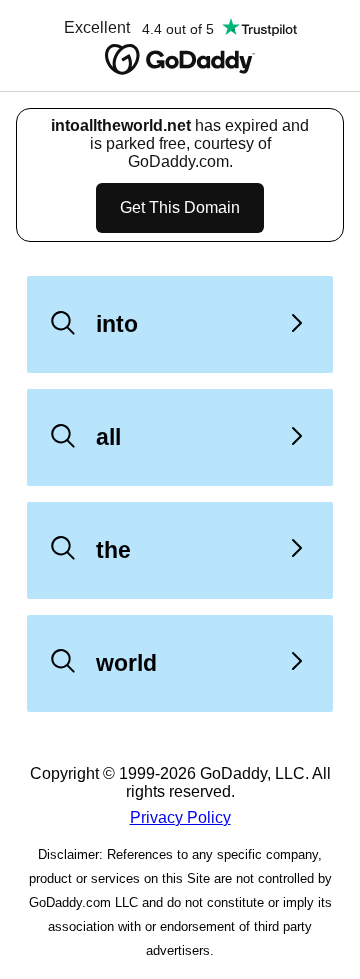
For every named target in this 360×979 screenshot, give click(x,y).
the (113, 550)
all (108, 437)
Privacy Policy (180, 817)
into (117, 324)
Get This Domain (180, 207)
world (126, 663)
